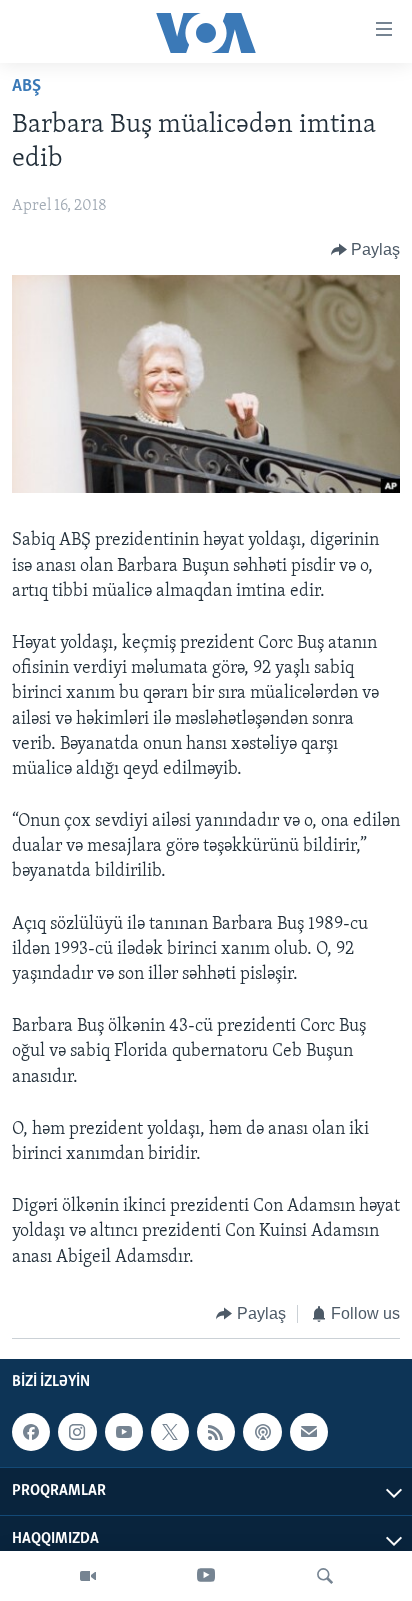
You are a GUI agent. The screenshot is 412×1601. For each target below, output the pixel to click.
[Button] (366, 250)
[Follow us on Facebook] (31, 1432)
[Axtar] (325, 1576)
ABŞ (26, 87)
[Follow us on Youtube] (124, 1432)
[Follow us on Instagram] (77, 1432)
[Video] (88, 1576)
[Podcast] (262, 1432)
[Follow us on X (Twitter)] (170, 1432)
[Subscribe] (309, 1432)
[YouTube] (206, 1576)
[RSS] (216, 1432)
